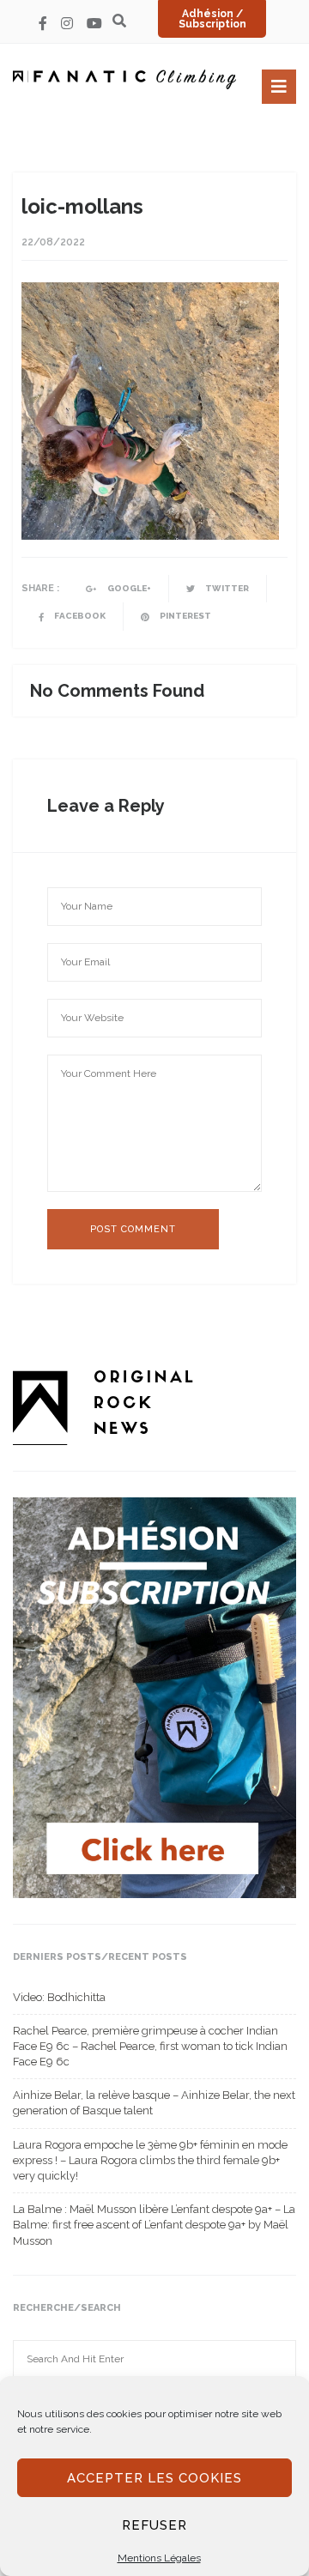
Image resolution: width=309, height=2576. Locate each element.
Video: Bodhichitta (59, 1997)
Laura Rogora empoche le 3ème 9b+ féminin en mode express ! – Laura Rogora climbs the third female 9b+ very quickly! (150, 2160)
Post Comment (133, 1229)
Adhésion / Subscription (212, 19)
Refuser (154, 2525)
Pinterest (185, 616)
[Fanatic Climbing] (124, 79)
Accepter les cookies (154, 2478)
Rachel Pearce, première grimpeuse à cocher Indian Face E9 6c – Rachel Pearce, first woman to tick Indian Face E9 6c (150, 2046)
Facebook (79, 616)
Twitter (226, 588)
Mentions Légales (159, 2558)
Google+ (128, 588)
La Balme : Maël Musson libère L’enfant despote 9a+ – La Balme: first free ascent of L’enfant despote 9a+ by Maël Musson (154, 2225)
